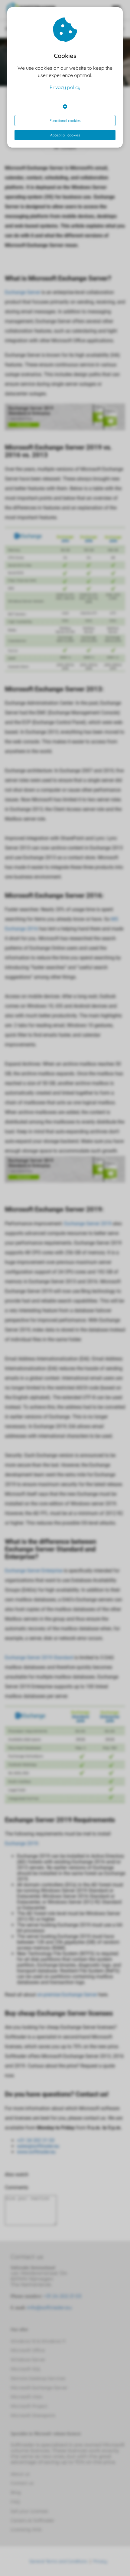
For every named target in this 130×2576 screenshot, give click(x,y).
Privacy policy (65, 87)
